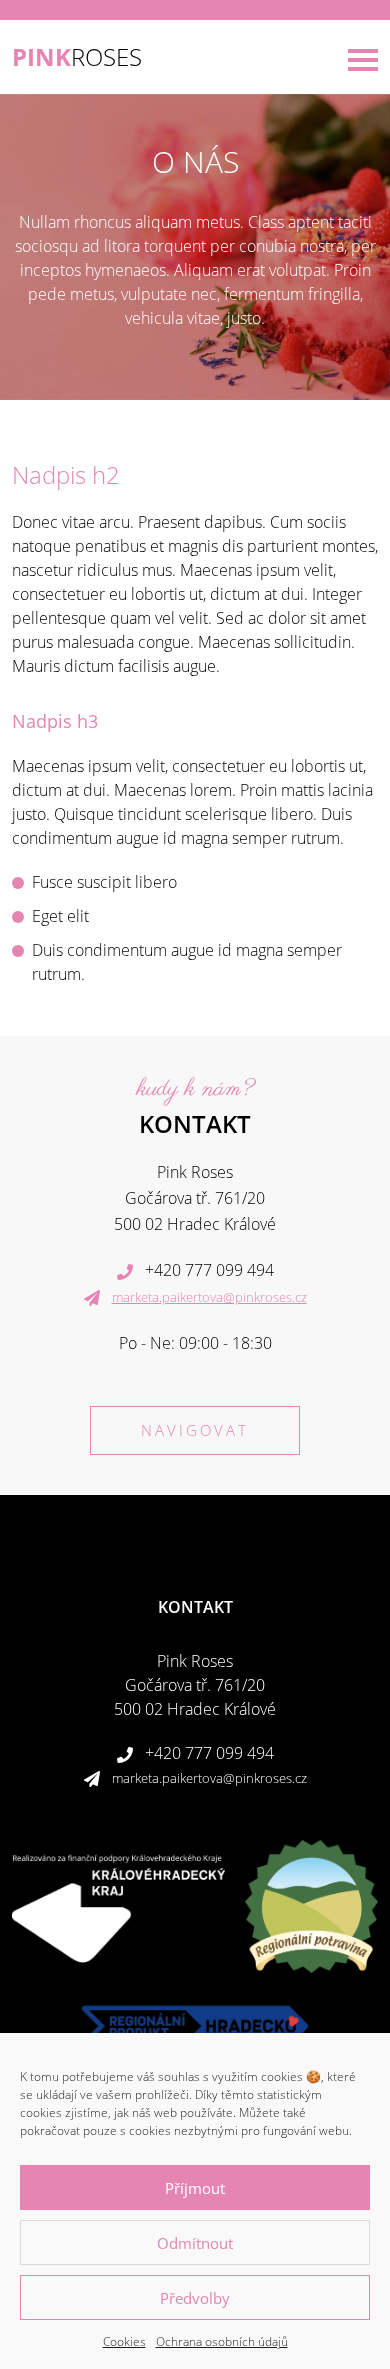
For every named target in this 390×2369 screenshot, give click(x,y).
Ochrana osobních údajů (222, 2341)
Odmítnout (195, 2243)
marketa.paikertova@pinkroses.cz (209, 1297)
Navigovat (195, 1430)
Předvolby (195, 2298)
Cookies (124, 2341)
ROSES (77, 57)
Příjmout (195, 2188)
